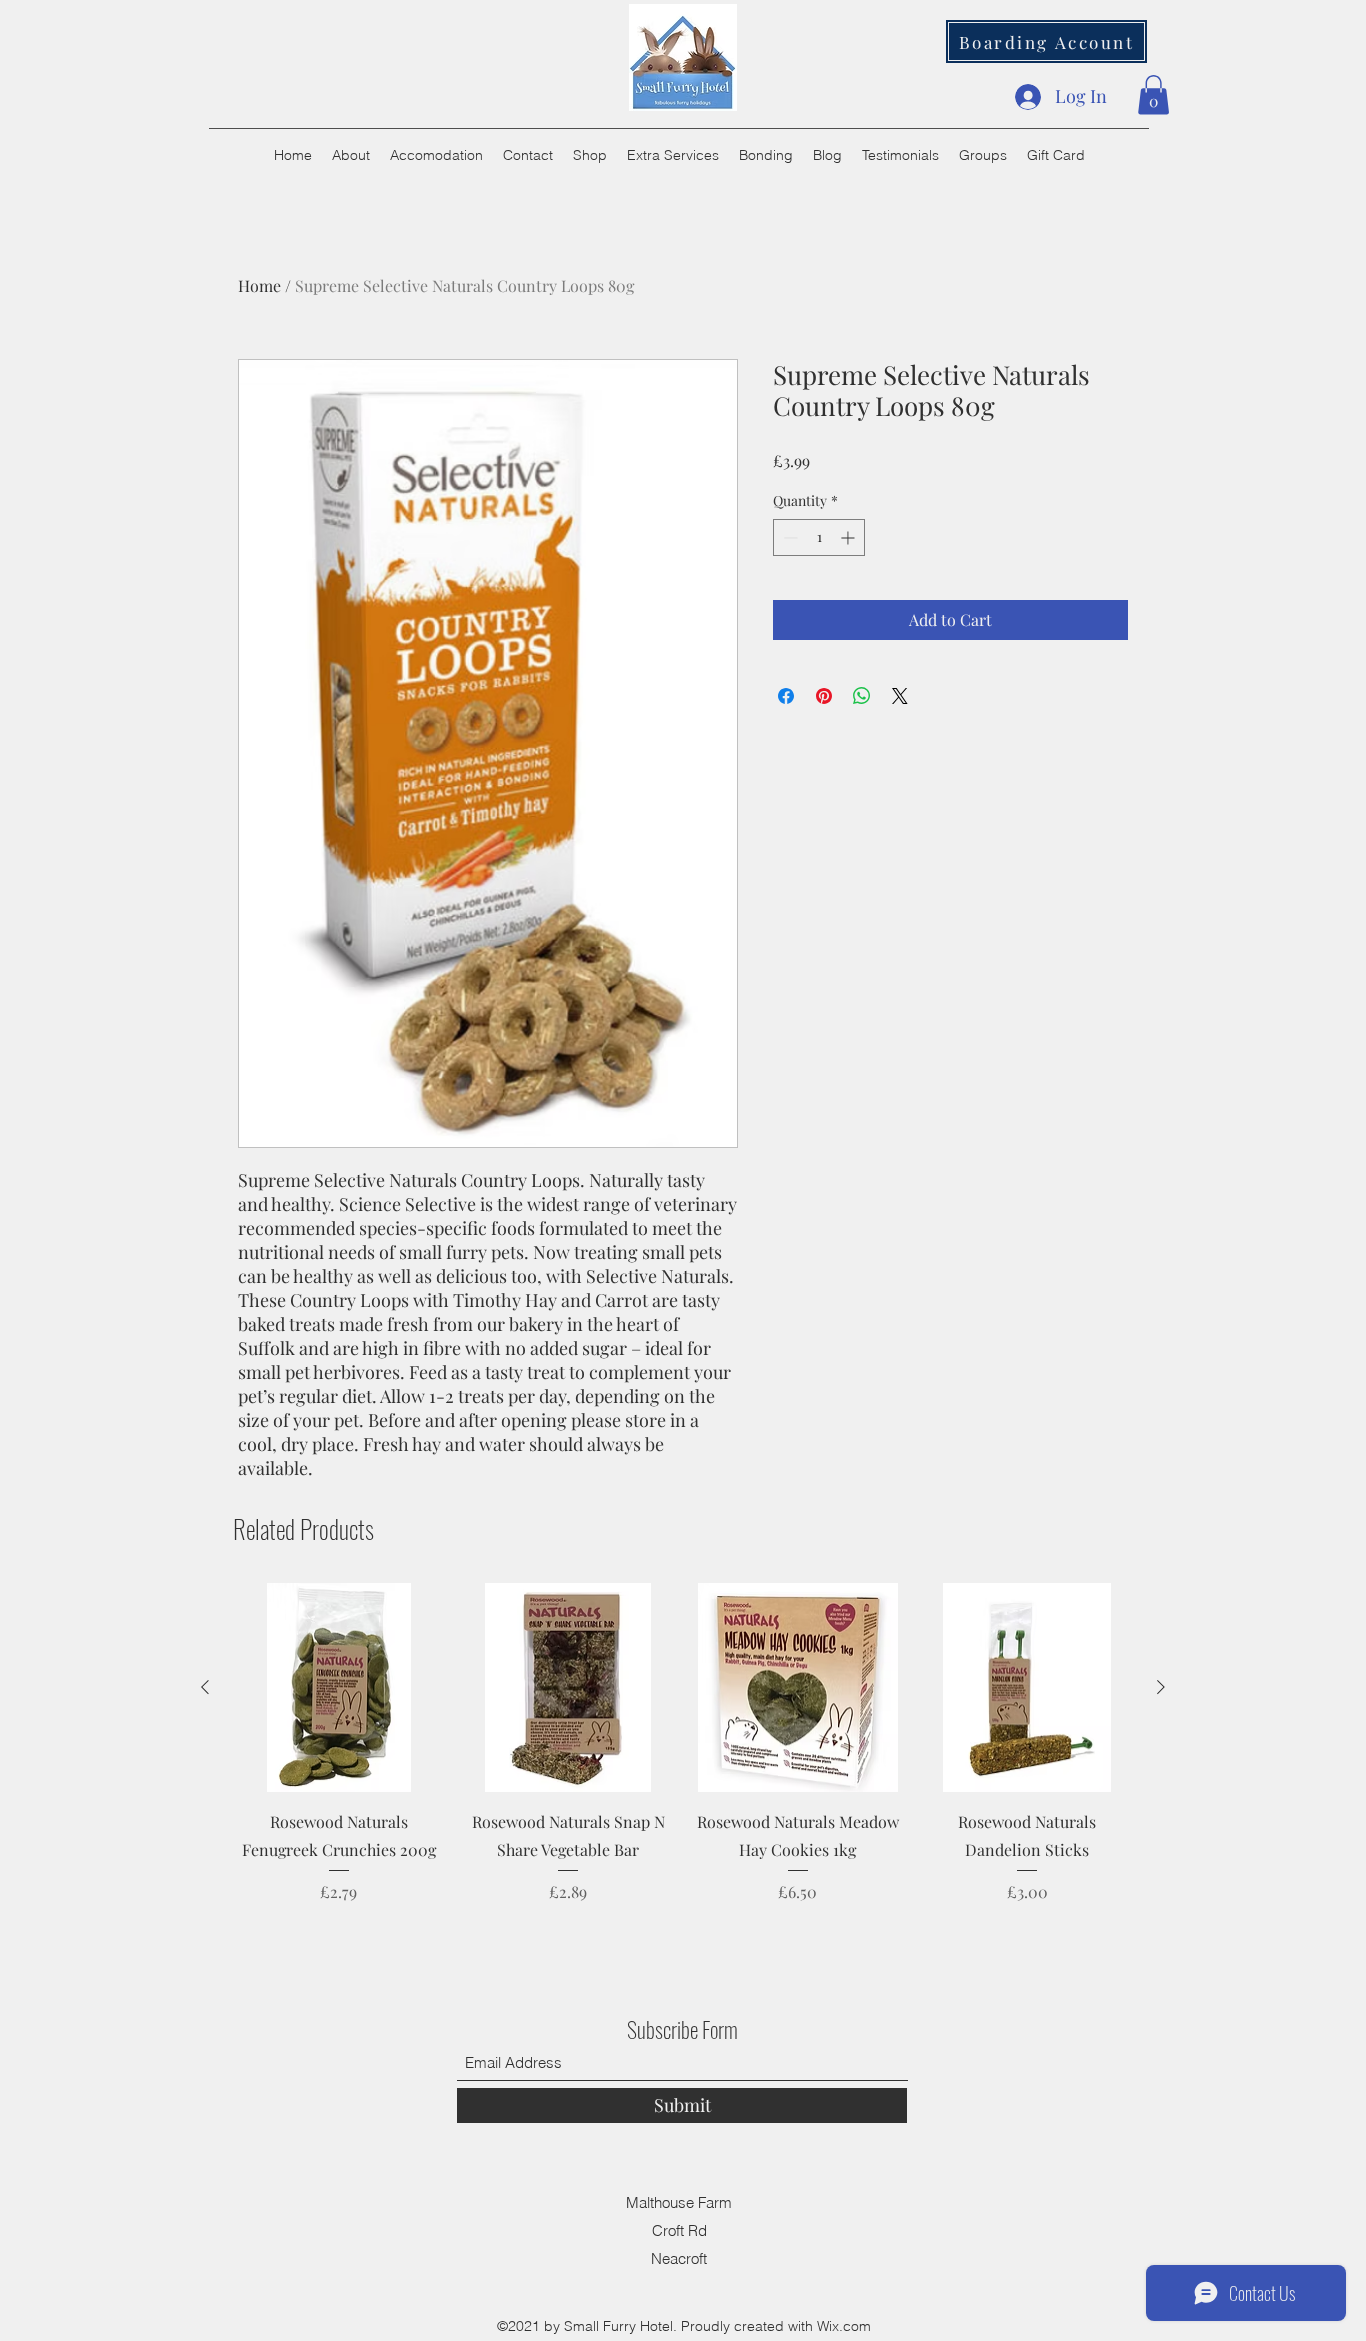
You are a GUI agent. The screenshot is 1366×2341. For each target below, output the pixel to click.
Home (259, 285)
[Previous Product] (205, 1687)
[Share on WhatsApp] (862, 696)
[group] (683, 1757)
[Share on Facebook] (786, 696)
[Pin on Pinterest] (824, 696)
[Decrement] (788, 537)
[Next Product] (1161, 1687)
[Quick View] (339, 1688)
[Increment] (849, 537)
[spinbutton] (819, 537)
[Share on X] (900, 696)
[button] (1153, 94)
